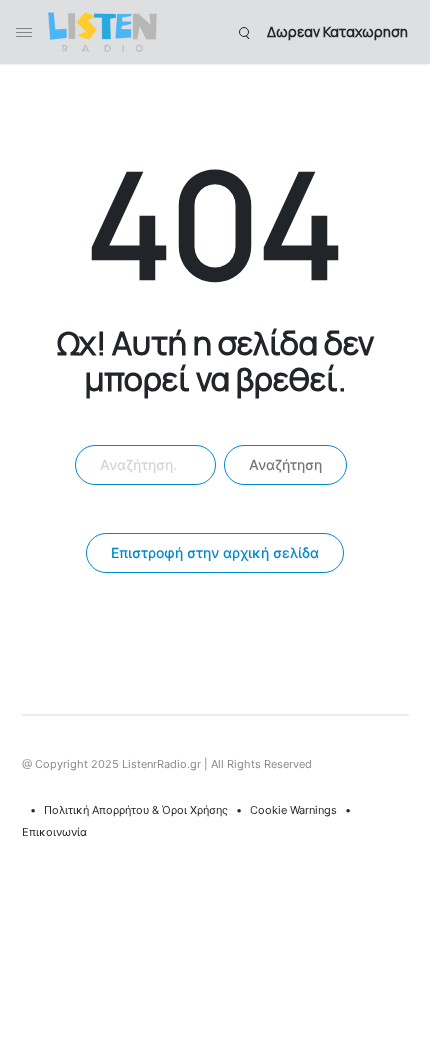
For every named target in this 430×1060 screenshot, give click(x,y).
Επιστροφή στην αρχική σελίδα (215, 552)
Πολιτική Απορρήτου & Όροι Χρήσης (136, 810)
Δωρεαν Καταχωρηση (337, 31)
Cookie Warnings (293, 810)
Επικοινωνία (54, 832)
